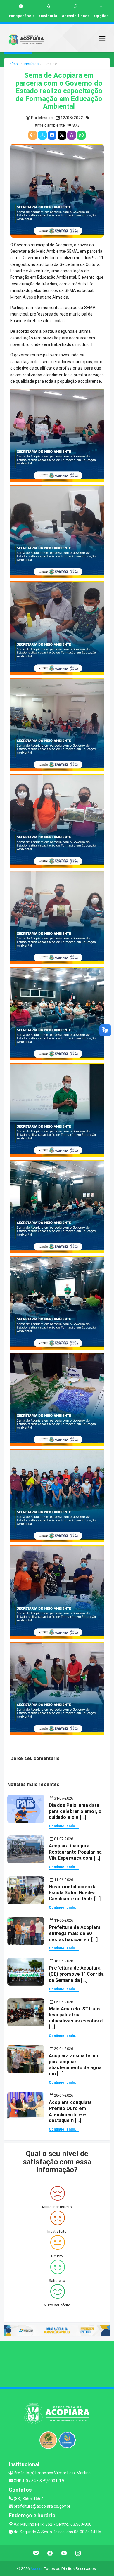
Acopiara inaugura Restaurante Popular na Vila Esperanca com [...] (75, 1852)
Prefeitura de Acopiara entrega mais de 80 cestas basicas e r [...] (75, 1933)
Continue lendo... (64, 1826)
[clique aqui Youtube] (64, 2553)
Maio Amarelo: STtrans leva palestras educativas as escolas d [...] (76, 2018)
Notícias (31, 64)
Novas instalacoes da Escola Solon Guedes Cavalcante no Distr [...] (75, 1893)
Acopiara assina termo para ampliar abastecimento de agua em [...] (75, 2065)
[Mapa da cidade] (57, 2363)
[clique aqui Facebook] (50, 2553)
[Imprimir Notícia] (33, 135)
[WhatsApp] (81, 135)
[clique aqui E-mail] (36, 2553)
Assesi (36, 2569)
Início (13, 64)
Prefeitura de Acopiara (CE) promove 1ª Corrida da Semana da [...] (76, 1974)
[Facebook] (52, 135)
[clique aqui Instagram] (78, 2553)
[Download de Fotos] (42, 135)
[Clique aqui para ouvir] (72, 135)
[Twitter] (62, 135)
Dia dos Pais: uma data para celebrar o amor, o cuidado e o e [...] (75, 1811)
